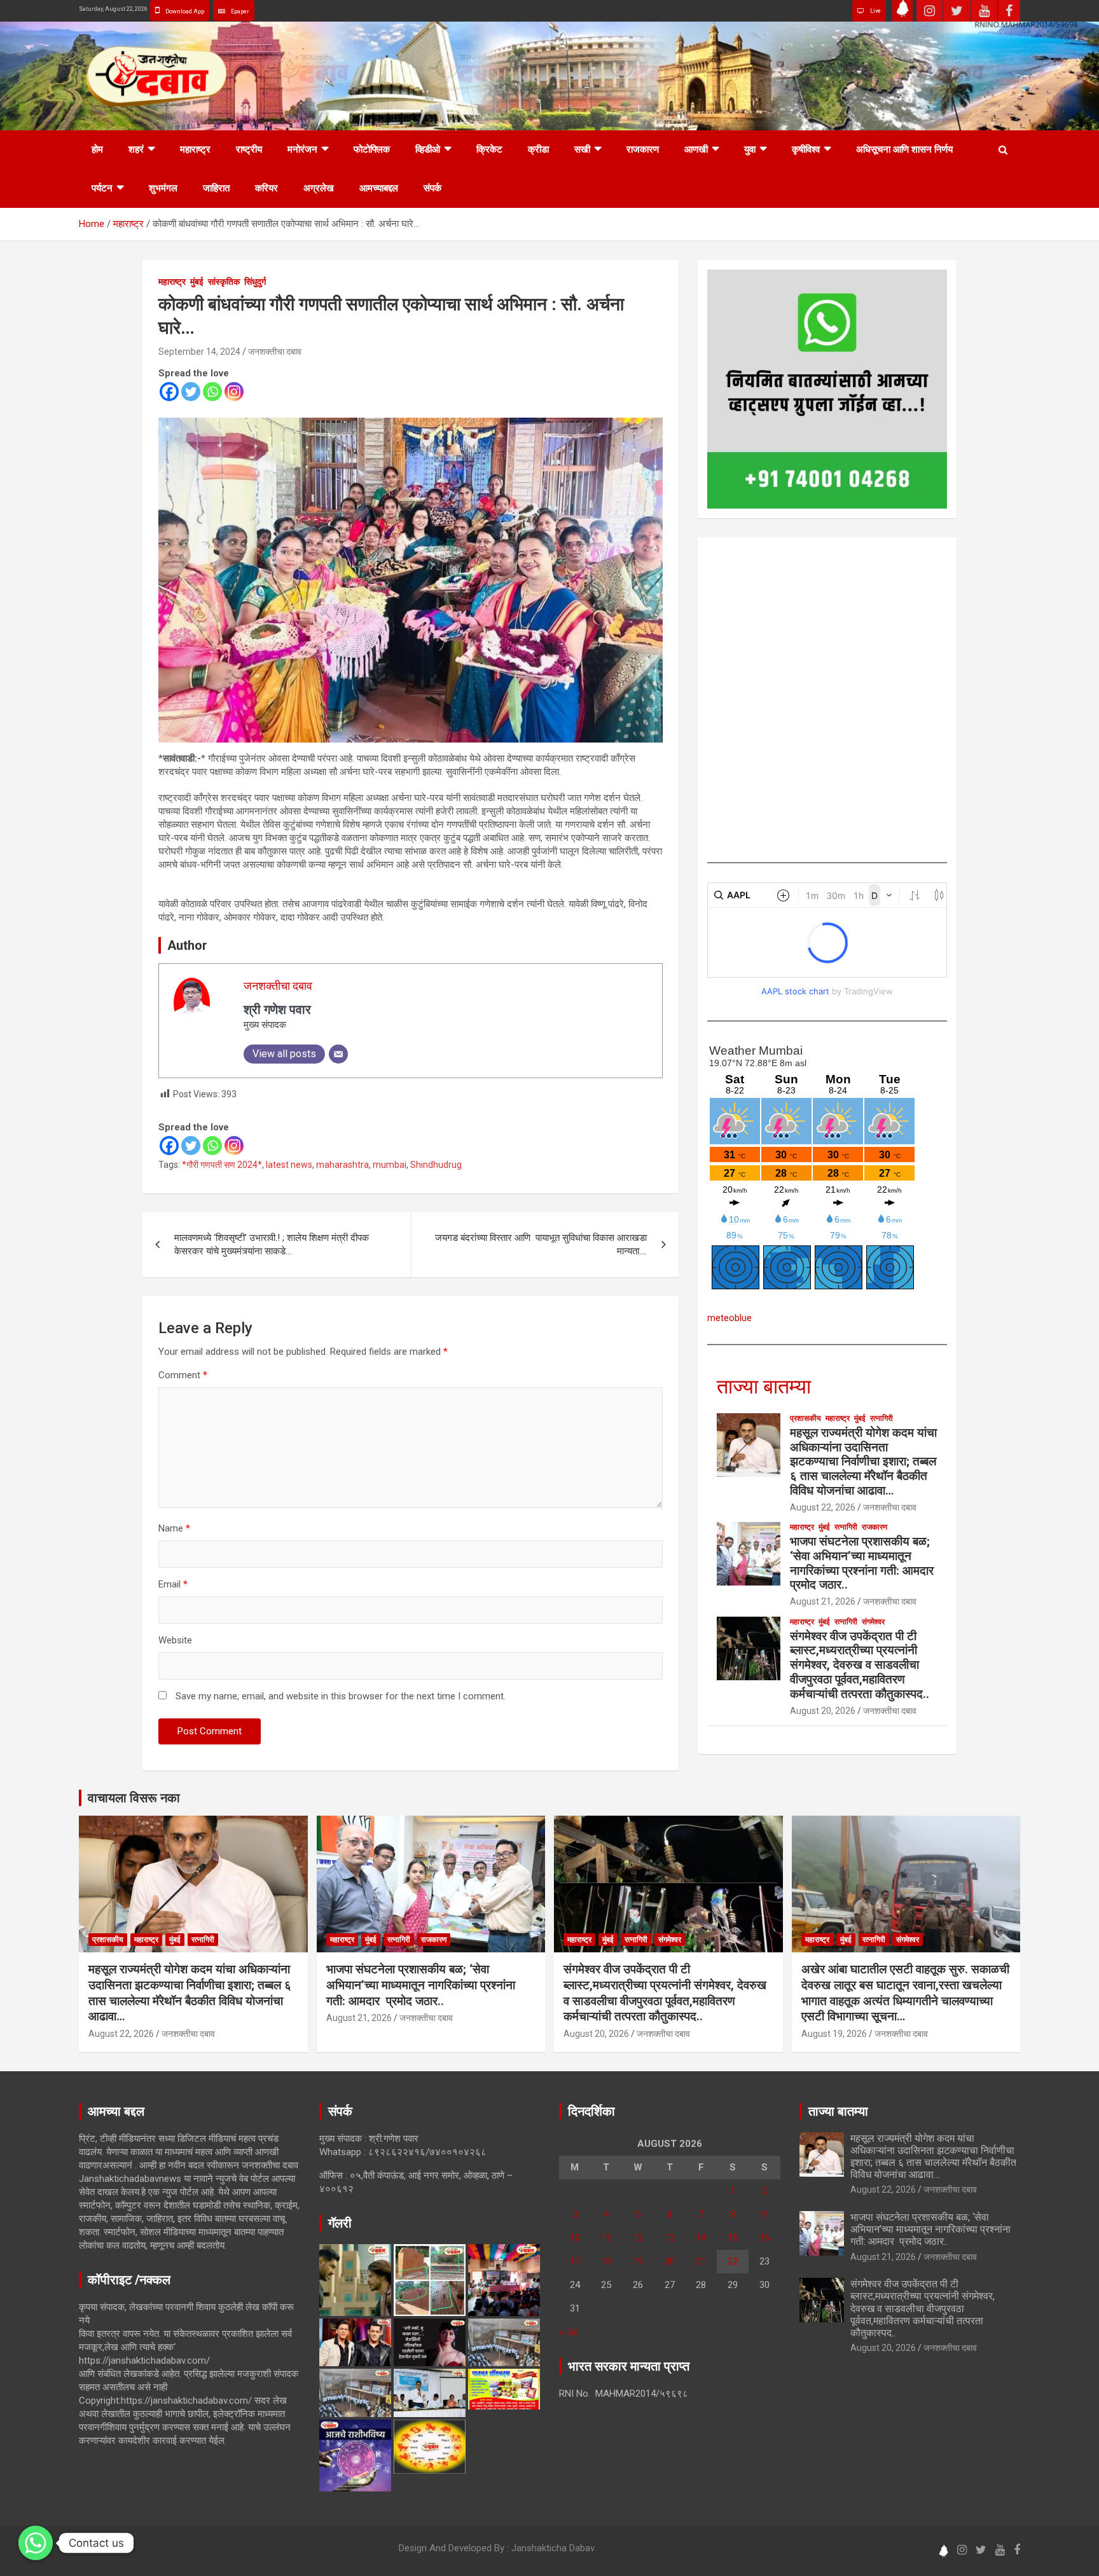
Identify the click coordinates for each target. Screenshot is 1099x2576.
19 (638, 2261)
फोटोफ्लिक (372, 149)
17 (575, 2261)
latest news (289, 1165)
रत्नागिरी (881, 1418)
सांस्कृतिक (224, 282)
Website (175, 1640)
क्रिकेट (489, 149)
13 (670, 2238)
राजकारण (643, 149)
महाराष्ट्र (195, 149)
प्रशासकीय (805, 1418)
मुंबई (197, 282)
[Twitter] (191, 392)
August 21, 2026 (823, 1601)
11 (606, 2238)
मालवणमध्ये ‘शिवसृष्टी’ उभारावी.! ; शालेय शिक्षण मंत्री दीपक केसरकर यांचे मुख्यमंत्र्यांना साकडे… (272, 1244)
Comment (183, 1375)
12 (638, 2238)
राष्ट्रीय (249, 149)
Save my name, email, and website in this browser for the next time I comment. (341, 1696)
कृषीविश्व (806, 149)
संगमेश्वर (873, 1622)
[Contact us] (36, 2543)
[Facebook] (169, 392)
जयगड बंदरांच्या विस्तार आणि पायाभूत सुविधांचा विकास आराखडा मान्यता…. (541, 1244)
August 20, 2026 (823, 1711)
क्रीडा (538, 149)
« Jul (569, 2332)
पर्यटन (102, 188)
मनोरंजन (302, 149)
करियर (266, 188)
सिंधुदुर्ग (255, 282)
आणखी (696, 149)
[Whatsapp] (212, 392)
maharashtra (342, 1165)
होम (97, 149)
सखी (582, 149)
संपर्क (432, 188)
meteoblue (729, 1318)
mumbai (390, 1165)
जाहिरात (216, 188)
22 (733, 2261)
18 (606, 2261)
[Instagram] (234, 392)
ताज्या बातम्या (764, 1387)
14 (701, 2238)
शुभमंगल (163, 188)
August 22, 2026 (823, 1507)
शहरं (136, 149)
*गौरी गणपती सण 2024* (222, 1165)
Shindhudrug (436, 1165)
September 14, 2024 (199, 352)
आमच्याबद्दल (379, 188)
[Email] (338, 1054)
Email (173, 1584)
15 (733, 2238)
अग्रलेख (319, 188)
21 (701, 2261)
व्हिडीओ (428, 149)
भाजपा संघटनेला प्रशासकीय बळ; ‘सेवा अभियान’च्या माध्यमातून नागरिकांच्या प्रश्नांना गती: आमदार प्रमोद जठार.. (863, 1563)
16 (764, 2238)
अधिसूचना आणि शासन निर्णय (904, 149)
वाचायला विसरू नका (134, 1798)
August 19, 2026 (834, 2034)
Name (174, 1528)
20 (670, 2261)
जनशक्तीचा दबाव (275, 352)
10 (575, 2238)
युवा (750, 149)
